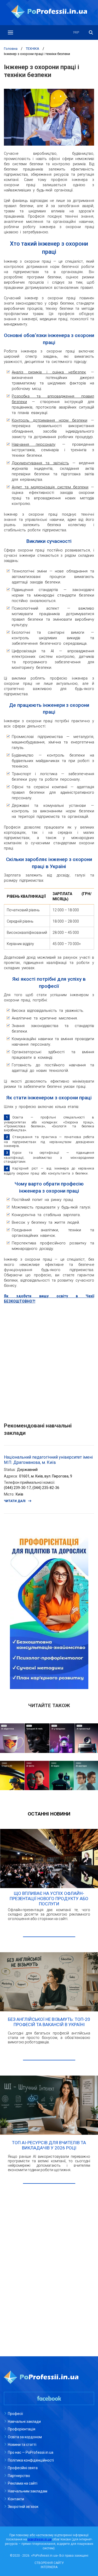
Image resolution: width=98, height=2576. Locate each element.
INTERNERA (49, 2567)
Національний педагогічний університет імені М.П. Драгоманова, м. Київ (48, 1460)
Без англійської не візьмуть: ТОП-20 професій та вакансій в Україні (49, 2022)
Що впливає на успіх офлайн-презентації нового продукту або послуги (49, 1899)
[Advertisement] (49, 1360)
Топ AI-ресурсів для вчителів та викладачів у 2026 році (49, 2145)
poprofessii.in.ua (40, 2539)
